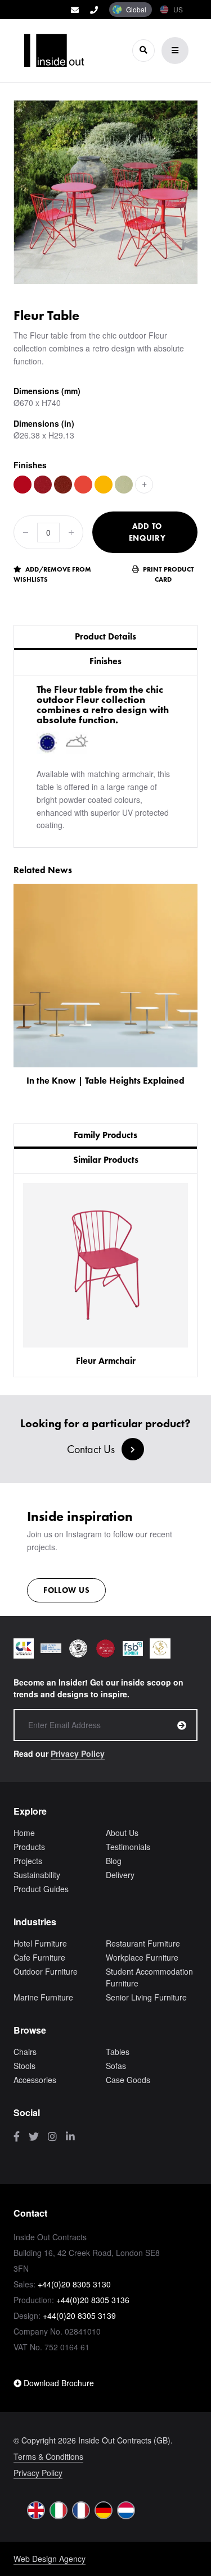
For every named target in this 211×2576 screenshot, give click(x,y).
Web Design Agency (50, 2559)
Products (29, 1847)
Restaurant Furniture (143, 1943)
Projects (28, 1861)
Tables (118, 2052)
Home (24, 1833)
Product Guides (41, 1889)
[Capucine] (83, 485)
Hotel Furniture (40, 1943)
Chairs (25, 2052)
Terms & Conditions (48, 2456)
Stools (24, 2066)
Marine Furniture (43, 1997)
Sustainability (37, 1875)
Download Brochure (58, 2383)
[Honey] (104, 485)
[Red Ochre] (63, 485)
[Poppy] (23, 485)
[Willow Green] (124, 485)
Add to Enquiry (147, 532)
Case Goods (128, 2080)
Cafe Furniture (39, 1957)
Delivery (120, 1875)
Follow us (66, 1590)
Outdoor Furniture (46, 1971)
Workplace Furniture (142, 1957)
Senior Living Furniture (146, 1997)
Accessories (35, 2080)
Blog (114, 1861)
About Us (122, 1833)
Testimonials (128, 1847)
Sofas (116, 2066)
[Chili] (43, 485)
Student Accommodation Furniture (149, 1977)
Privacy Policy (78, 1753)
